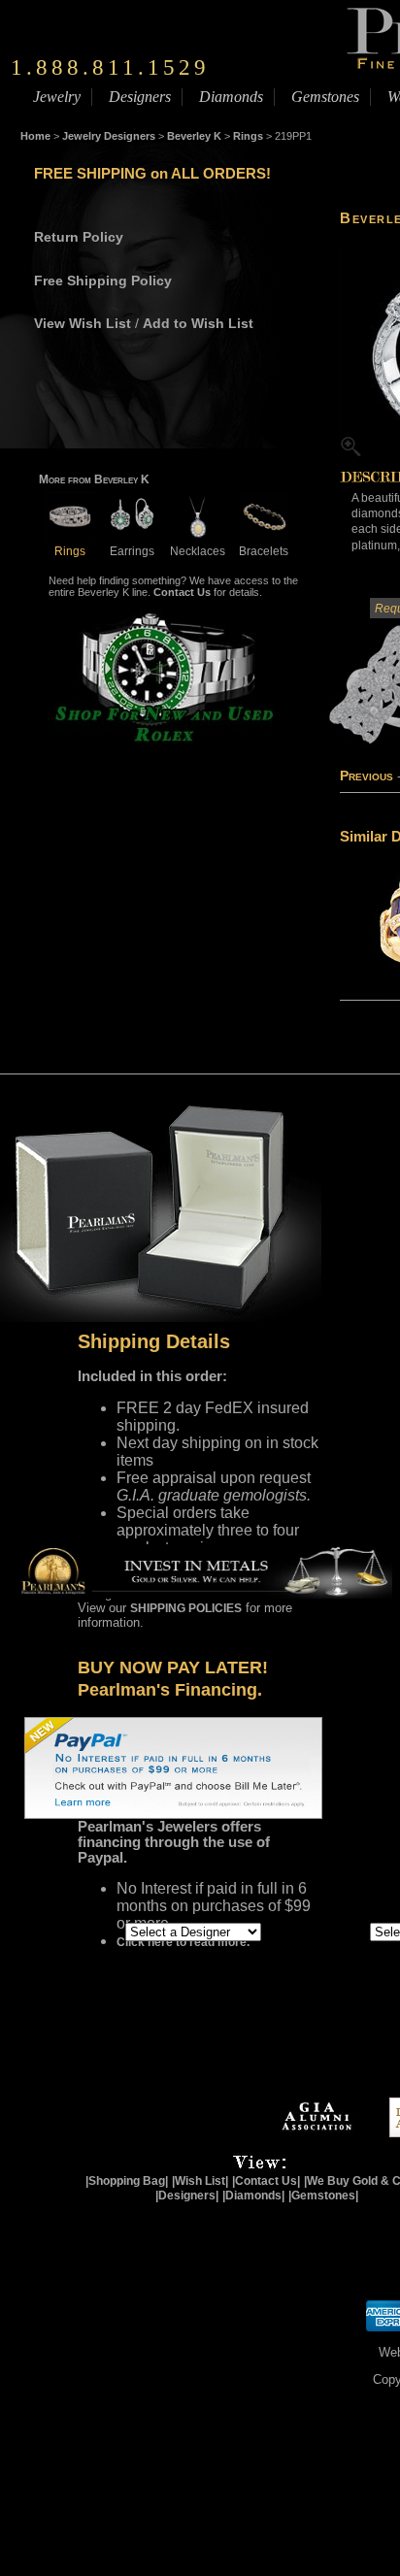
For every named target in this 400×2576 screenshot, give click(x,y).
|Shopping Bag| (127, 2181)
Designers (140, 97)
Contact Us (182, 592)
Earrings (132, 551)
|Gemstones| (323, 2196)
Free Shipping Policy (103, 281)
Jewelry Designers (109, 136)
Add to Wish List (198, 323)
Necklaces (198, 551)
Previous (367, 776)
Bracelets (264, 551)
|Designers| (187, 2196)
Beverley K (194, 136)
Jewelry (57, 97)
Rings (248, 136)
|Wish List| (200, 2181)
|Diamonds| (253, 2196)
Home (35, 136)
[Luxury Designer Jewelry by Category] (333, 1931)
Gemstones (325, 97)
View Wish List (83, 323)
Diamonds (231, 97)
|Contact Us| (266, 2181)
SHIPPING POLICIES (186, 1608)
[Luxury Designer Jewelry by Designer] (82, 1931)
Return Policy (79, 237)
